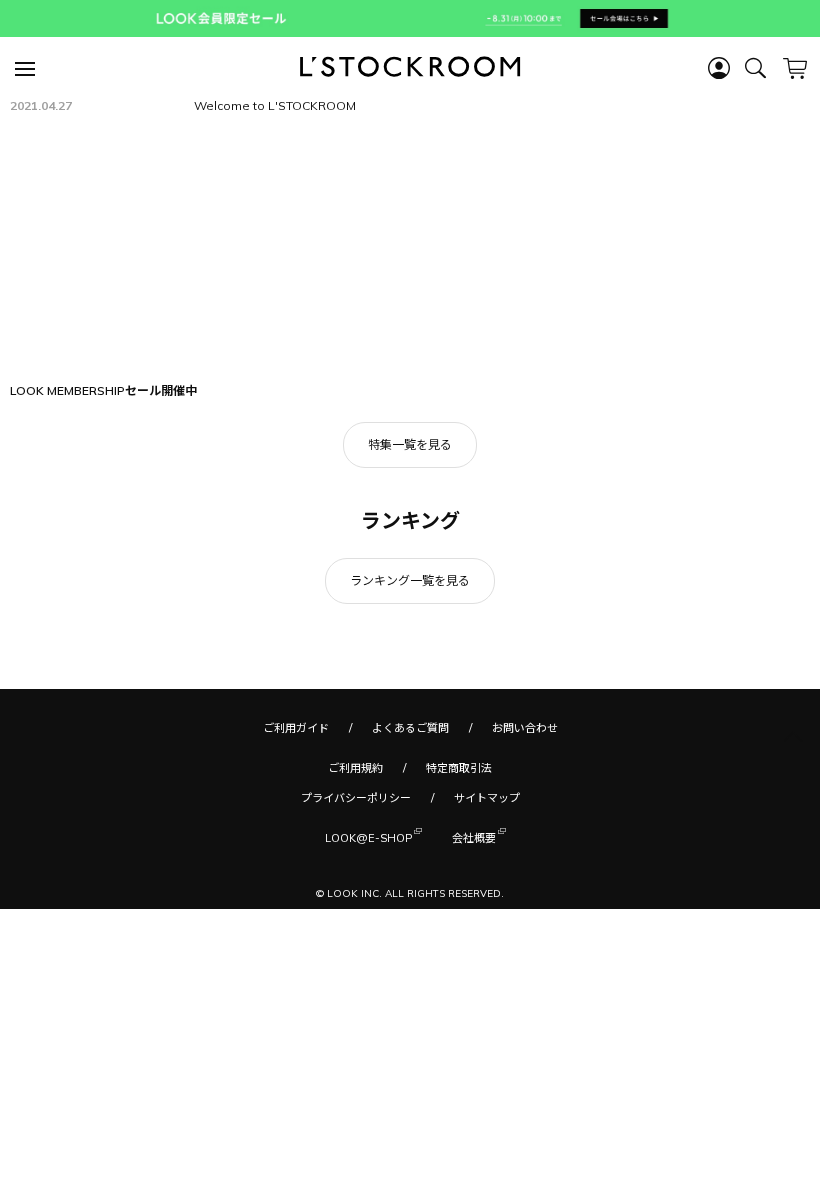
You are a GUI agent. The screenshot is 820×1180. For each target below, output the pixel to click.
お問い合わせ (525, 728)
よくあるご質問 (410, 728)
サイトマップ (487, 798)
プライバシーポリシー (356, 798)
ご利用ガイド (296, 728)
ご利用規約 (355, 768)
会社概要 (474, 838)
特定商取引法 (459, 768)
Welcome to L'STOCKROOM (275, 105)
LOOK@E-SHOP (368, 838)
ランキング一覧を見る (410, 580)
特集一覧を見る (410, 444)
